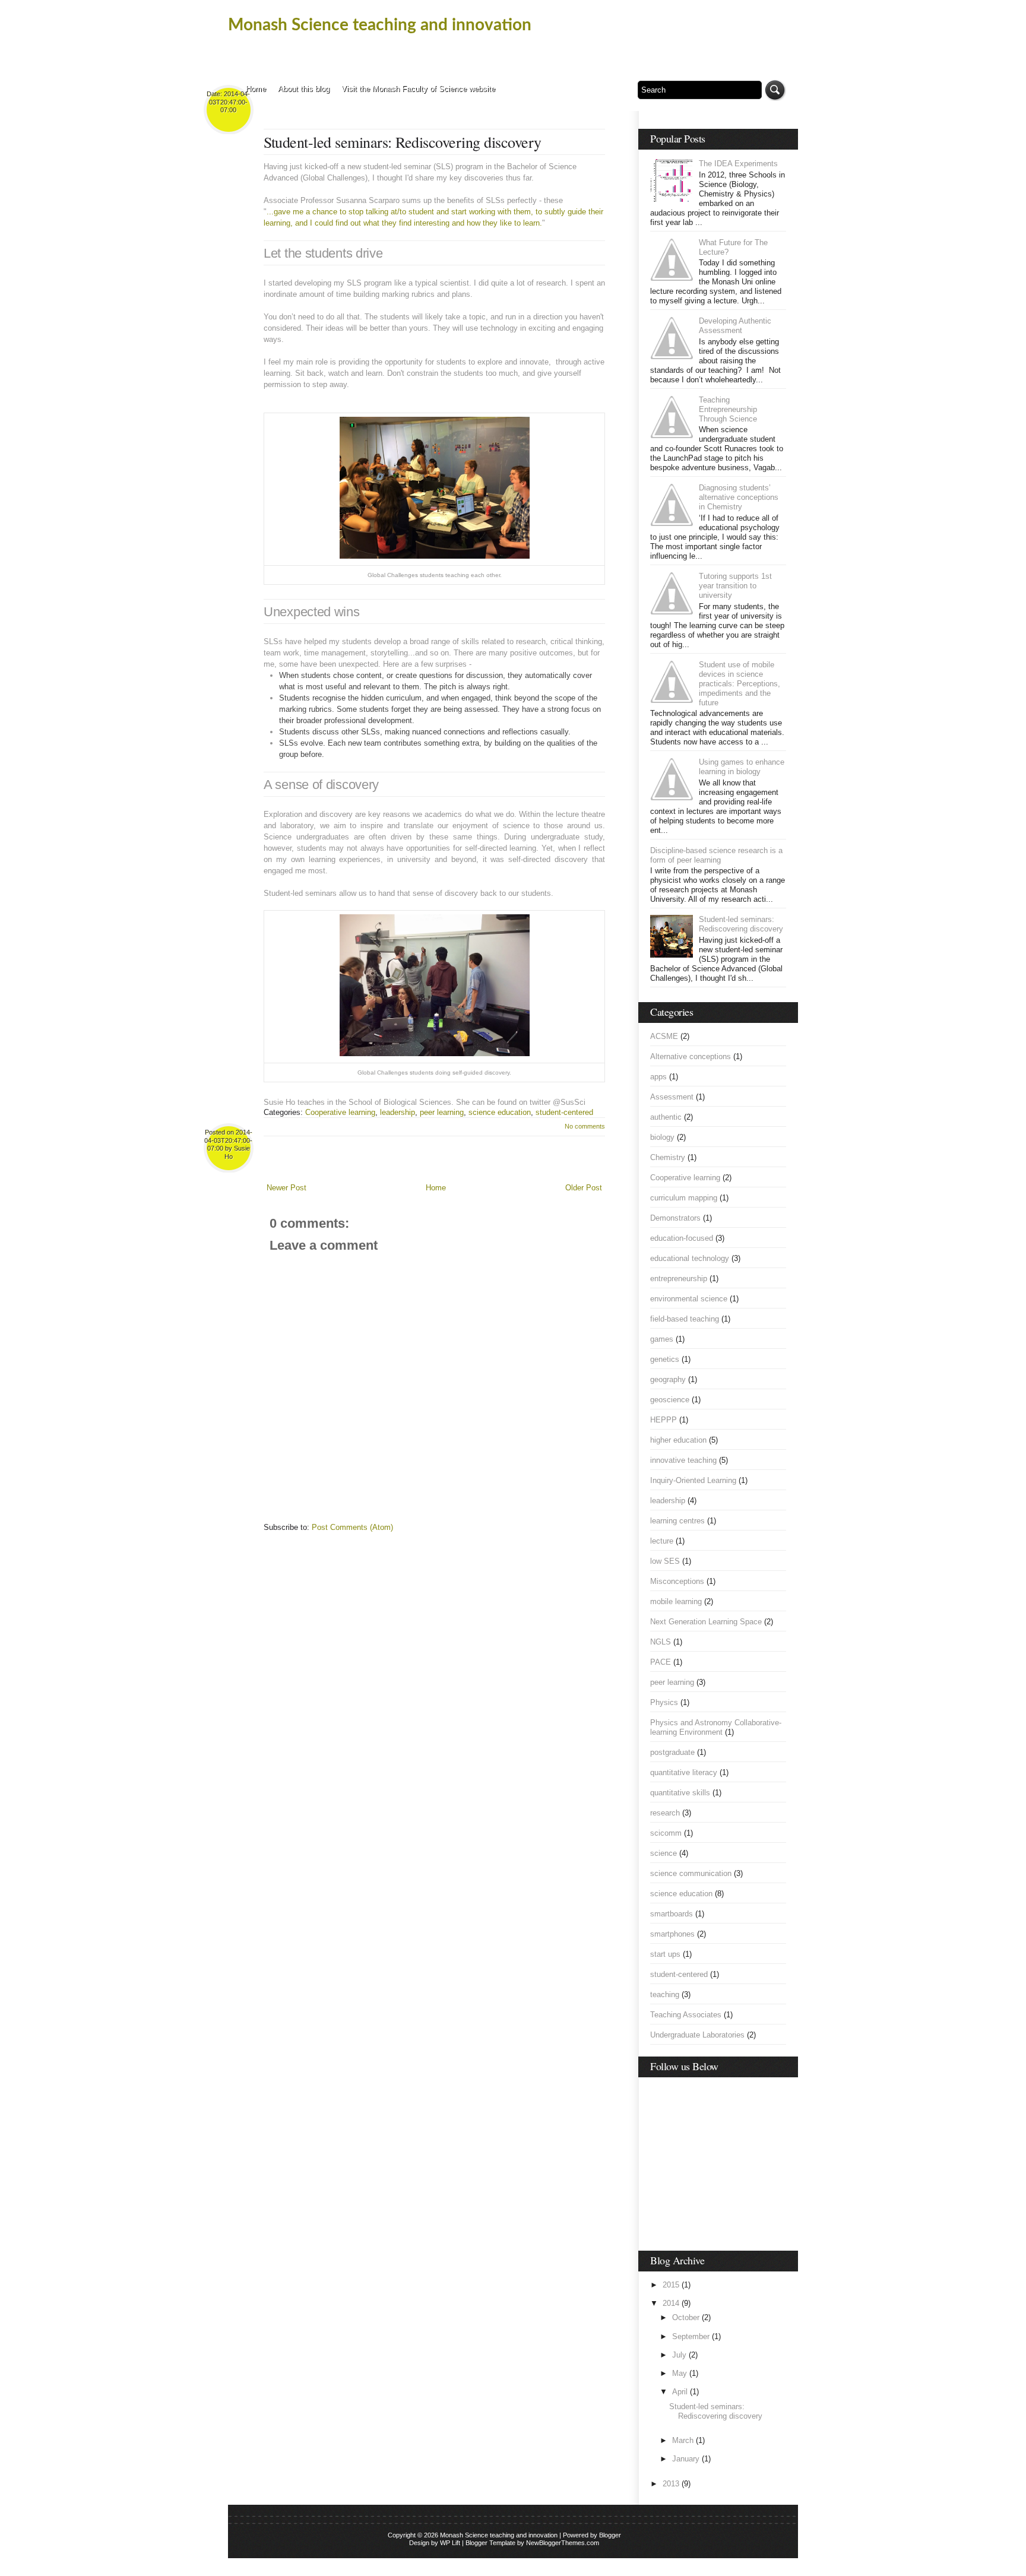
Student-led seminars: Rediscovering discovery (403, 142)
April (680, 2392)
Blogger (610, 2535)
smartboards (672, 1914)
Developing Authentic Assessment (735, 326)
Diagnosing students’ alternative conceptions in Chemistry (739, 497)
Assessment (672, 1097)
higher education (678, 1440)
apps (658, 1077)
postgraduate (672, 1752)
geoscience (670, 1400)
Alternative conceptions (691, 1056)
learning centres (677, 1521)
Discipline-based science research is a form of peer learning (716, 855)
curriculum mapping (684, 1198)
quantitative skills (680, 1793)
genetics (665, 1359)
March (683, 2440)
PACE (661, 1662)
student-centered (564, 1112)
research (665, 1813)
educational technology (690, 1258)
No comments (585, 1126)
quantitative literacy (684, 1772)
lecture (662, 1541)
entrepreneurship (679, 1279)
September (691, 2336)
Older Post (584, 1188)
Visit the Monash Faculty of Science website (418, 89)
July (679, 2355)
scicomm (666, 1833)
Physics (664, 1702)
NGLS (661, 1642)
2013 (671, 2484)
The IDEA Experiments (738, 164)
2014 (671, 2303)
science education (500, 1112)
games (662, 1339)
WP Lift (450, 2543)
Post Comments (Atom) (352, 1527)
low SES (665, 1561)
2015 (671, 2285)
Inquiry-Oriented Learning (693, 1480)
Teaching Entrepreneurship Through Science (728, 409)
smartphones (672, 1934)
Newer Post (286, 1188)
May (680, 2373)
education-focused (682, 1238)
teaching (665, 1994)
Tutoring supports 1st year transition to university (735, 586)
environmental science (689, 1299)
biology (662, 1137)
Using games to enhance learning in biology (742, 767)
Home (256, 89)
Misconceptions (677, 1581)
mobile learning (676, 1601)
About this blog (304, 89)
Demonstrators (675, 1218)
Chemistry (668, 1157)
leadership (398, 1112)
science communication (691, 1873)
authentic (666, 1117)
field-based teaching (685, 1319)
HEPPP (664, 1420)
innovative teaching (683, 1460)
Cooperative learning (340, 1112)
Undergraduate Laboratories (697, 2035)
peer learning (442, 1112)
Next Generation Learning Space (706, 1622)
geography (668, 1379)
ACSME (664, 1036)
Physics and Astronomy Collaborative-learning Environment (716, 1727)
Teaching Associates (686, 2015)
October (686, 2317)
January (686, 2459)
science (664, 1853)
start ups (665, 1954)
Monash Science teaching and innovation (380, 25)
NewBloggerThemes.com (563, 2543)
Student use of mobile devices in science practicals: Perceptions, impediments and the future (740, 684)
